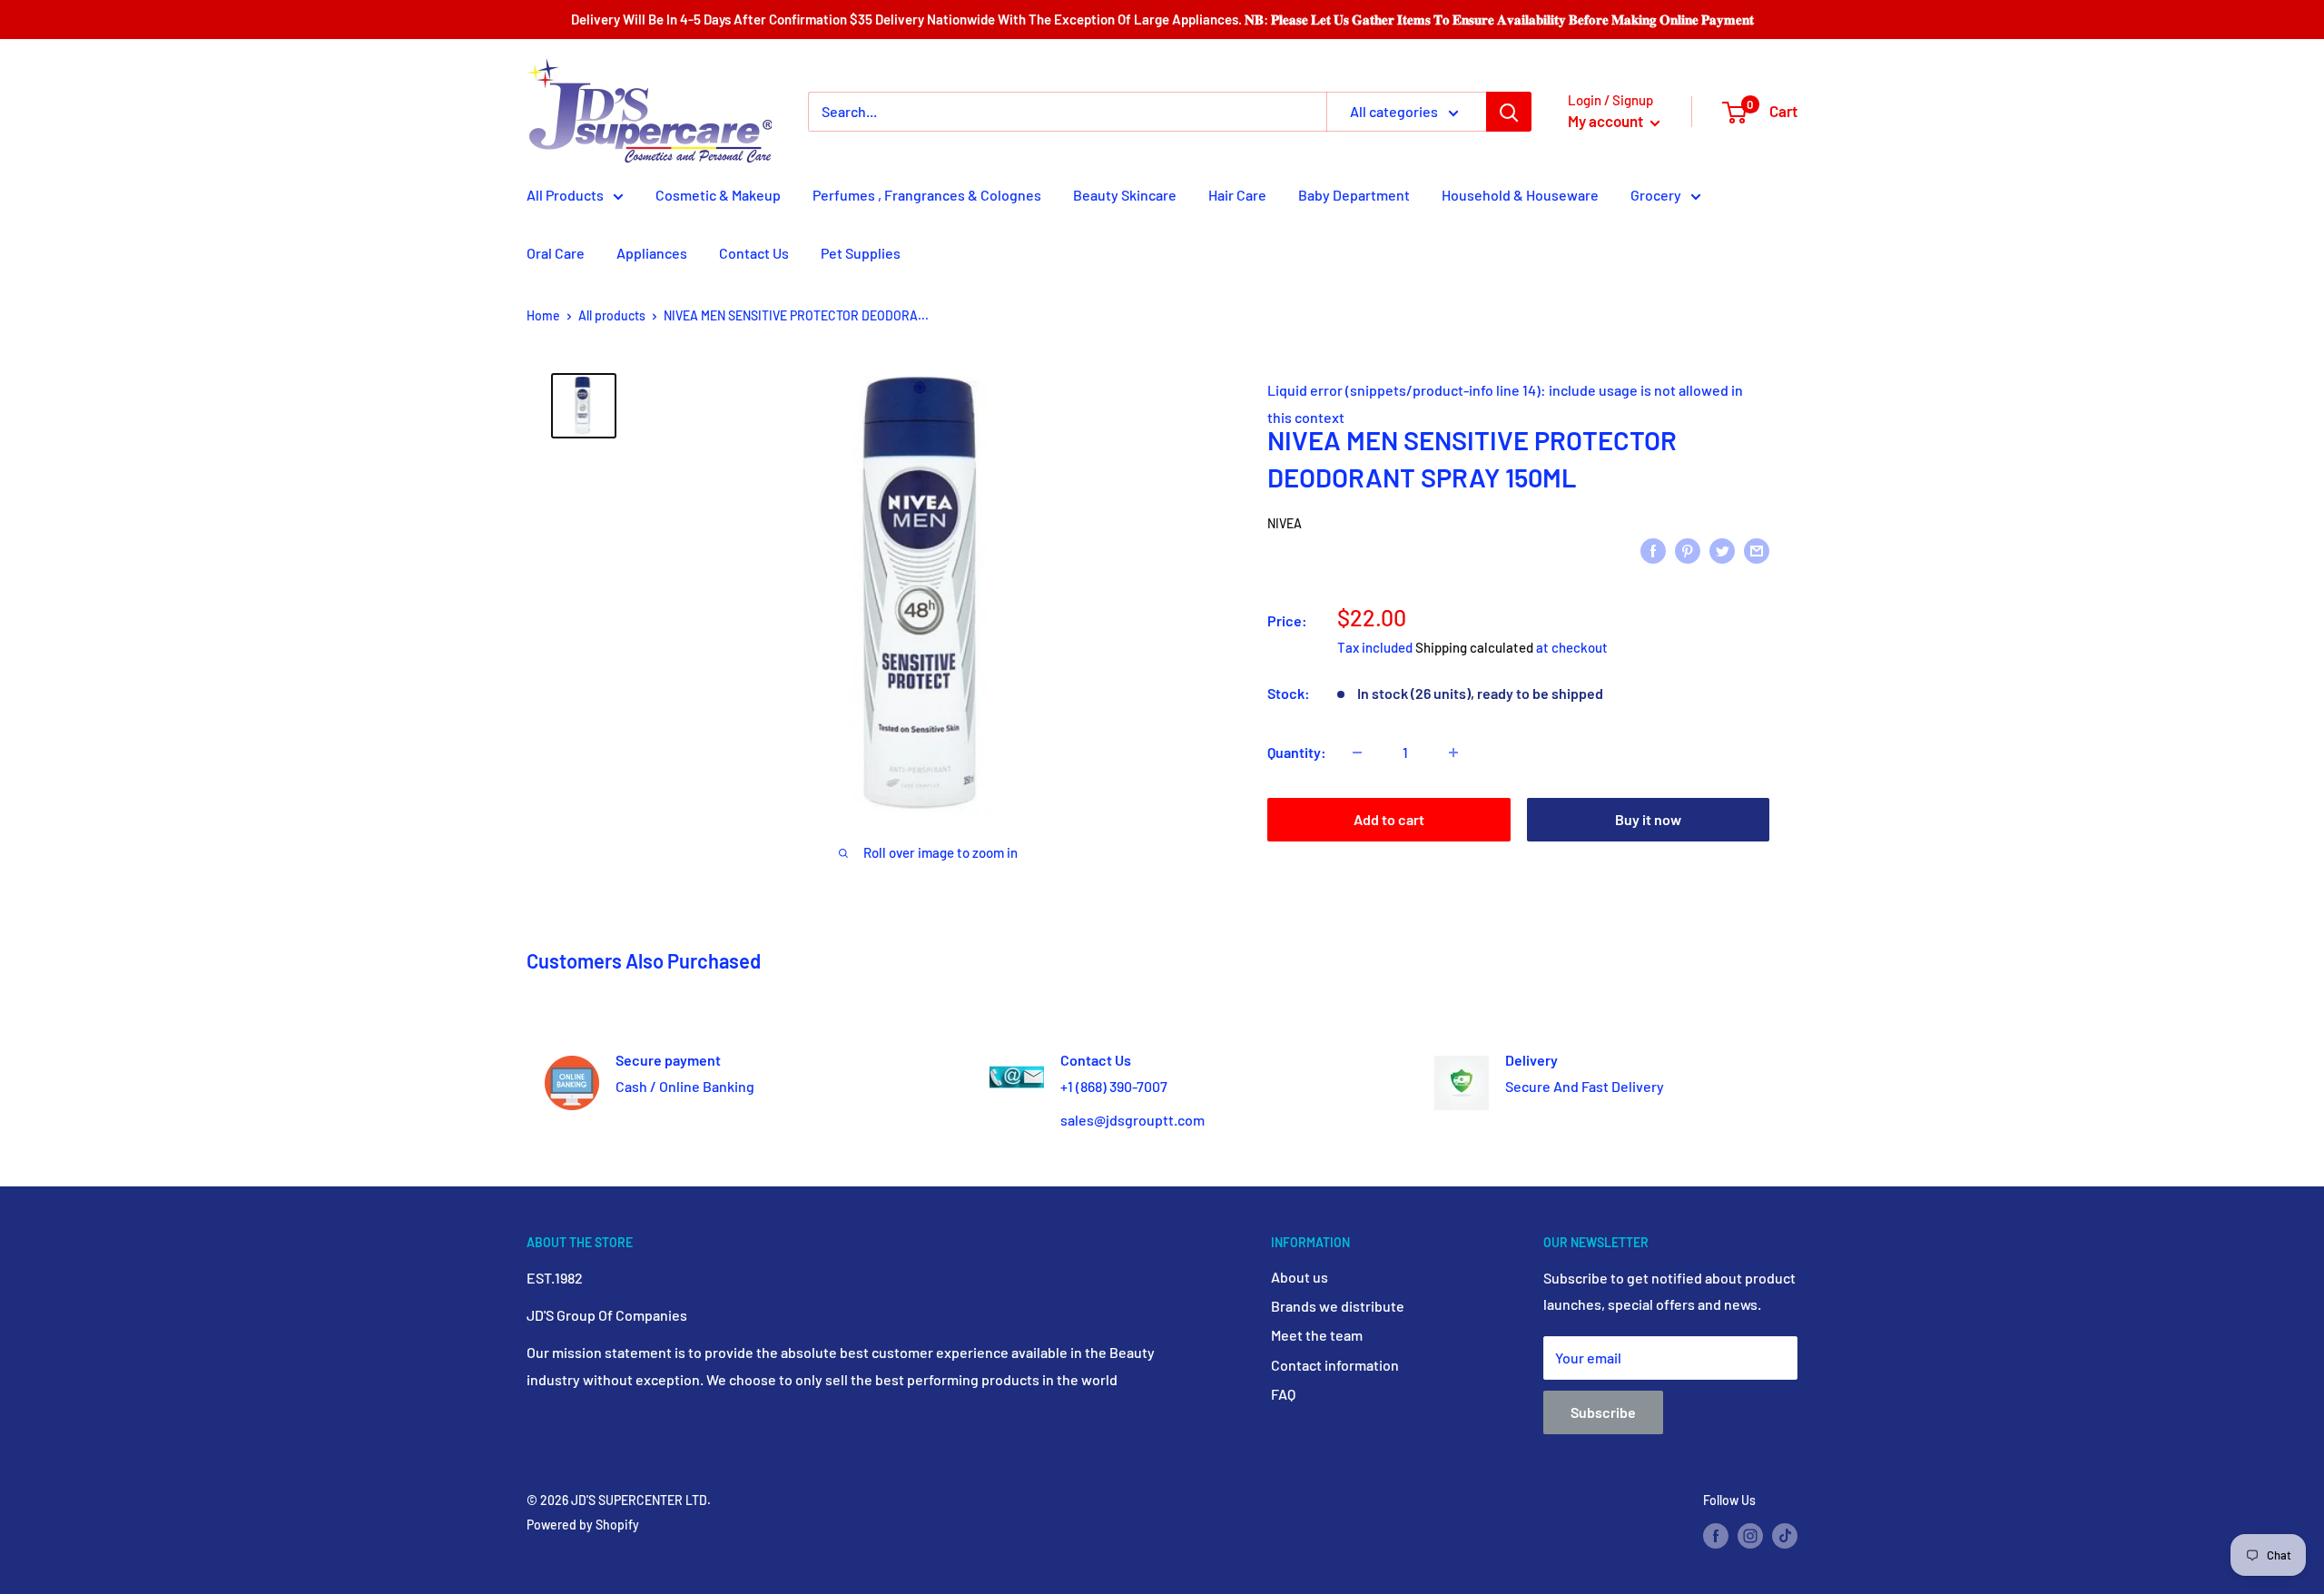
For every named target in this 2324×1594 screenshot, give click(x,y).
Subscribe (1603, 1412)
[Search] (1509, 112)
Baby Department (1354, 195)
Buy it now (1648, 819)
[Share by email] (1757, 550)
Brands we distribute (1338, 1306)
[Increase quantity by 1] (1453, 753)
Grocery (1656, 195)
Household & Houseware (1520, 195)
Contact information (1335, 1365)
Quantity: (1297, 752)
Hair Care (1237, 195)
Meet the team (1317, 1335)
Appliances (652, 253)
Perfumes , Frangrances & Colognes (927, 195)
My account (1607, 121)
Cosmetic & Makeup (718, 195)
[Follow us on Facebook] (1716, 1536)
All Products (565, 195)
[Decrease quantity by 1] (1357, 753)
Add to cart (1389, 819)
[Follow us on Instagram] (1750, 1536)
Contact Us (754, 253)
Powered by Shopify (583, 1525)
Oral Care (556, 253)
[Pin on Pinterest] (1688, 550)
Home (543, 315)
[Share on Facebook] (1653, 550)
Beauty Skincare (1125, 195)
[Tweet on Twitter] (1722, 550)
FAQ (1283, 1394)
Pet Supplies (861, 253)
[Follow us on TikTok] (1785, 1536)
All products (612, 315)
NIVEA (1285, 523)
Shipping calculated (1474, 647)
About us (1300, 1277)
